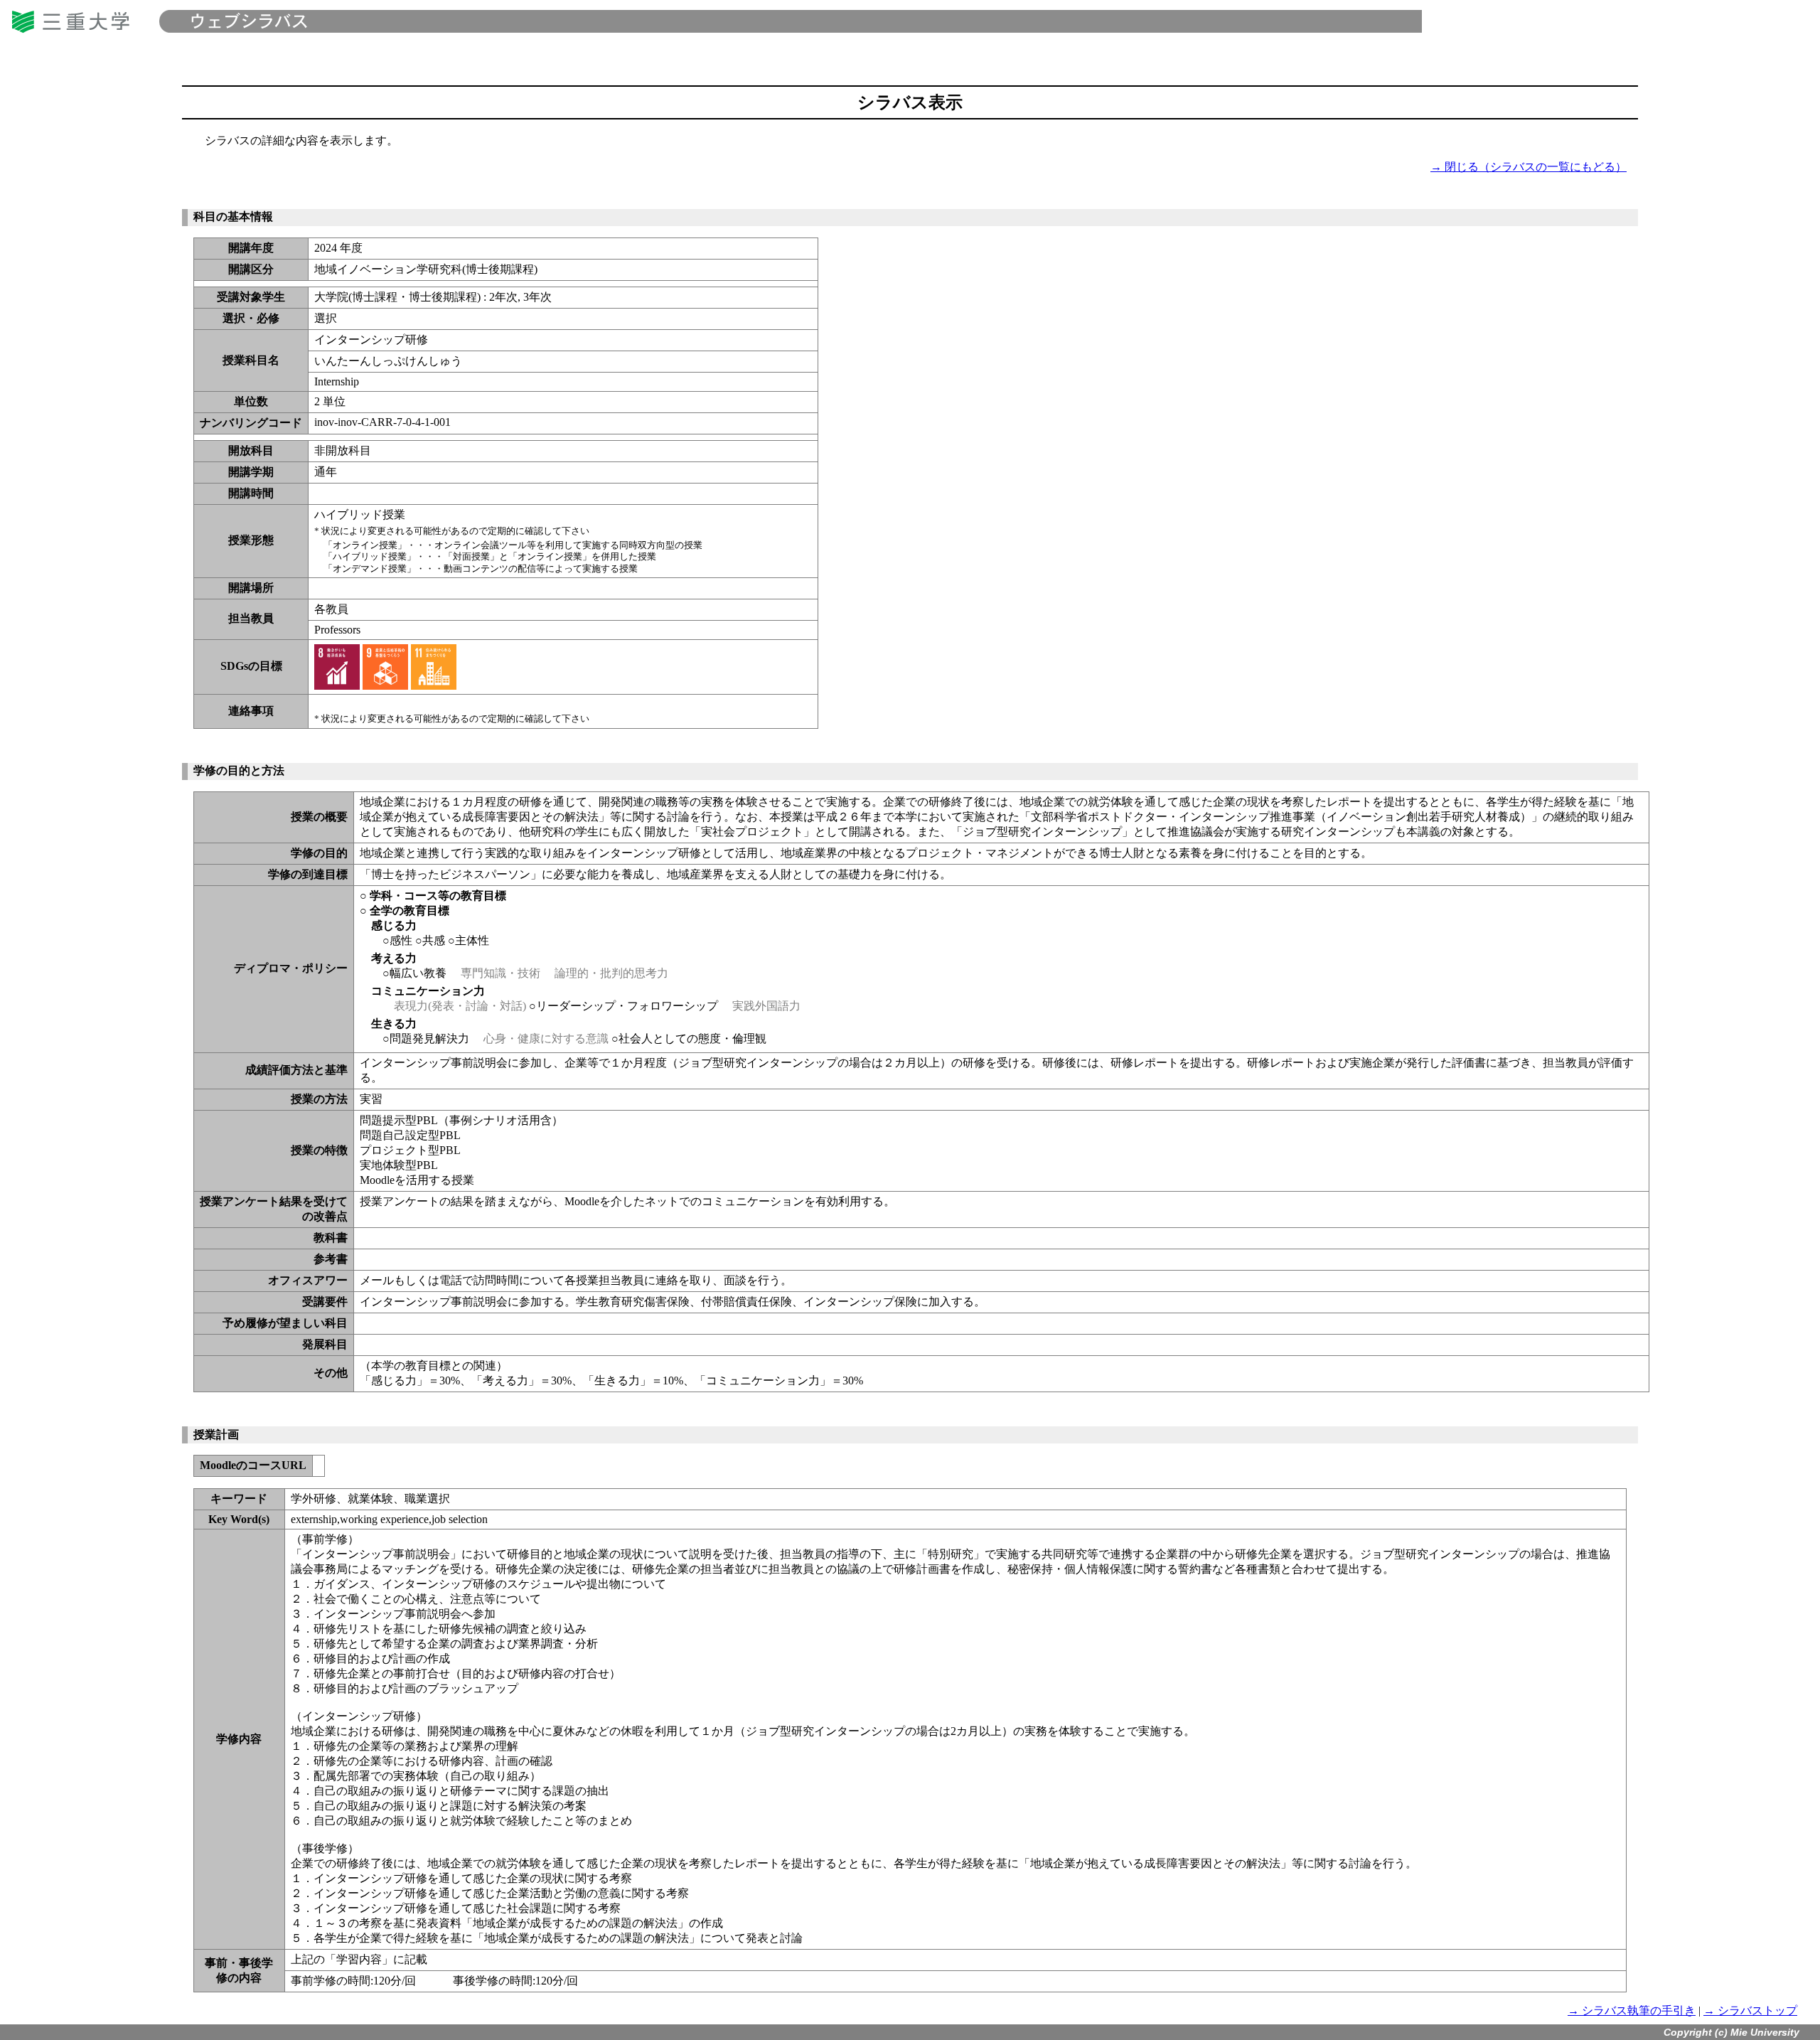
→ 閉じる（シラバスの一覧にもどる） (1529, 167)
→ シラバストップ (1750, 2010)
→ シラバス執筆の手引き (1632, 2010)
